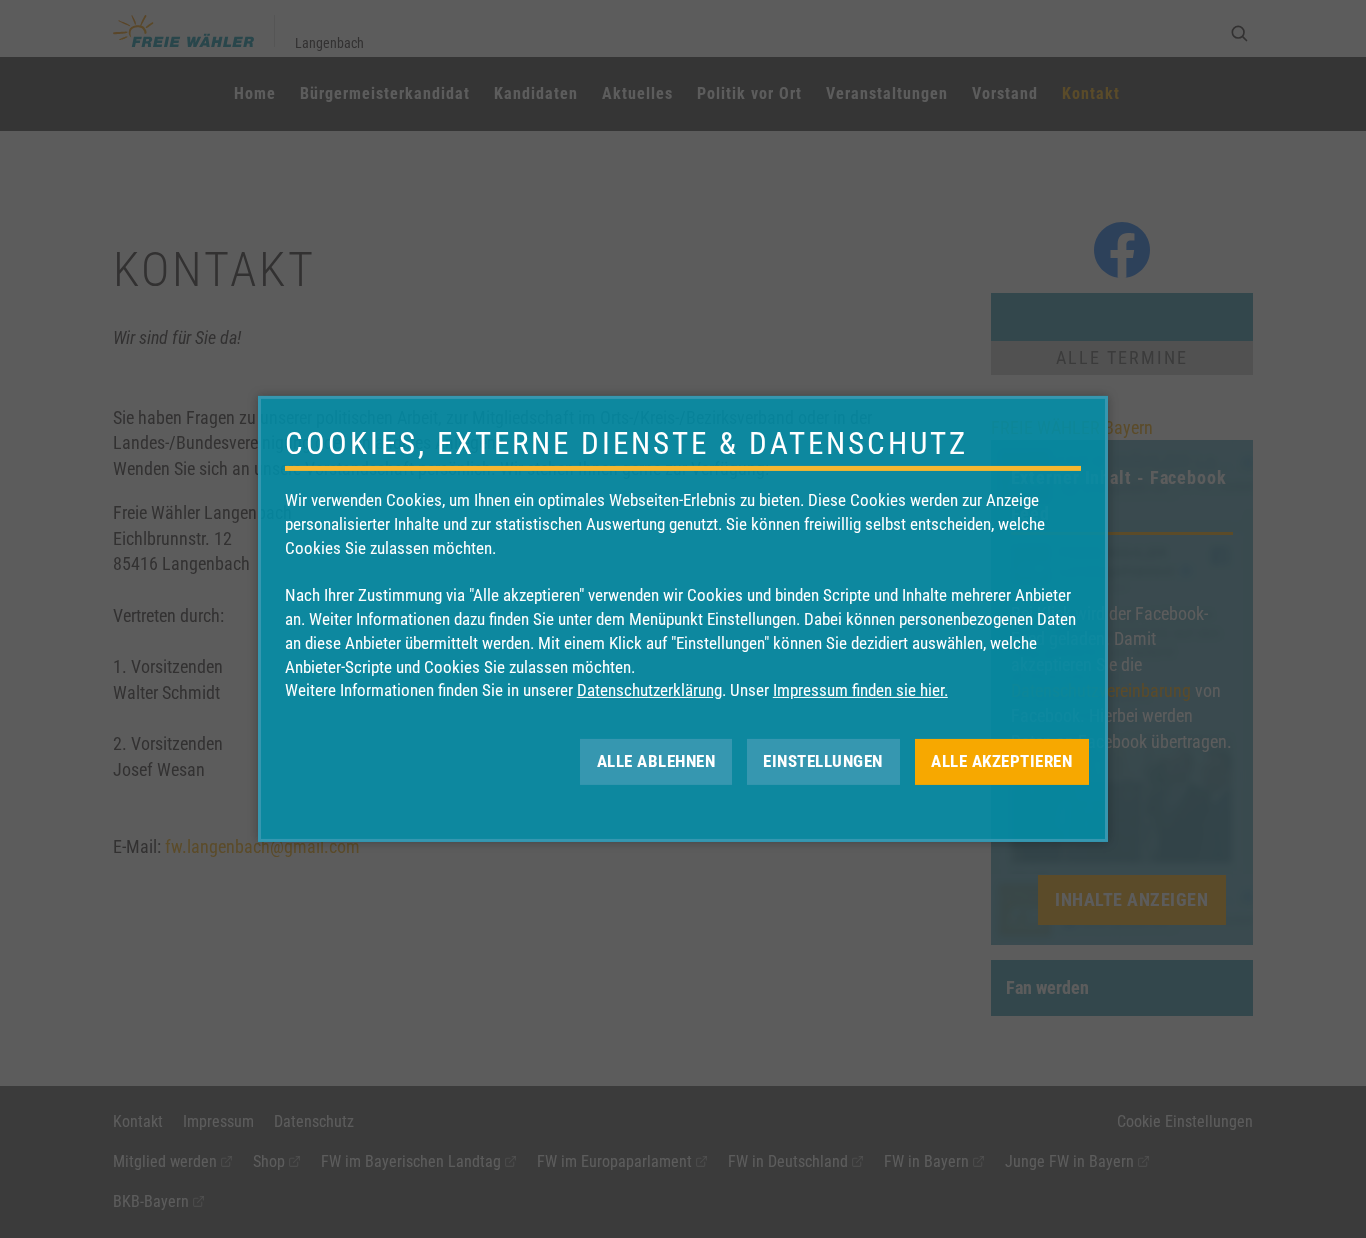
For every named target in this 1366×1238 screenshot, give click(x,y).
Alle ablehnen (656, 761)
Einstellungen (823, 761)
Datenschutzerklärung (649, 690)
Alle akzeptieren (1001, 761)
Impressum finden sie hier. (860, 690)
